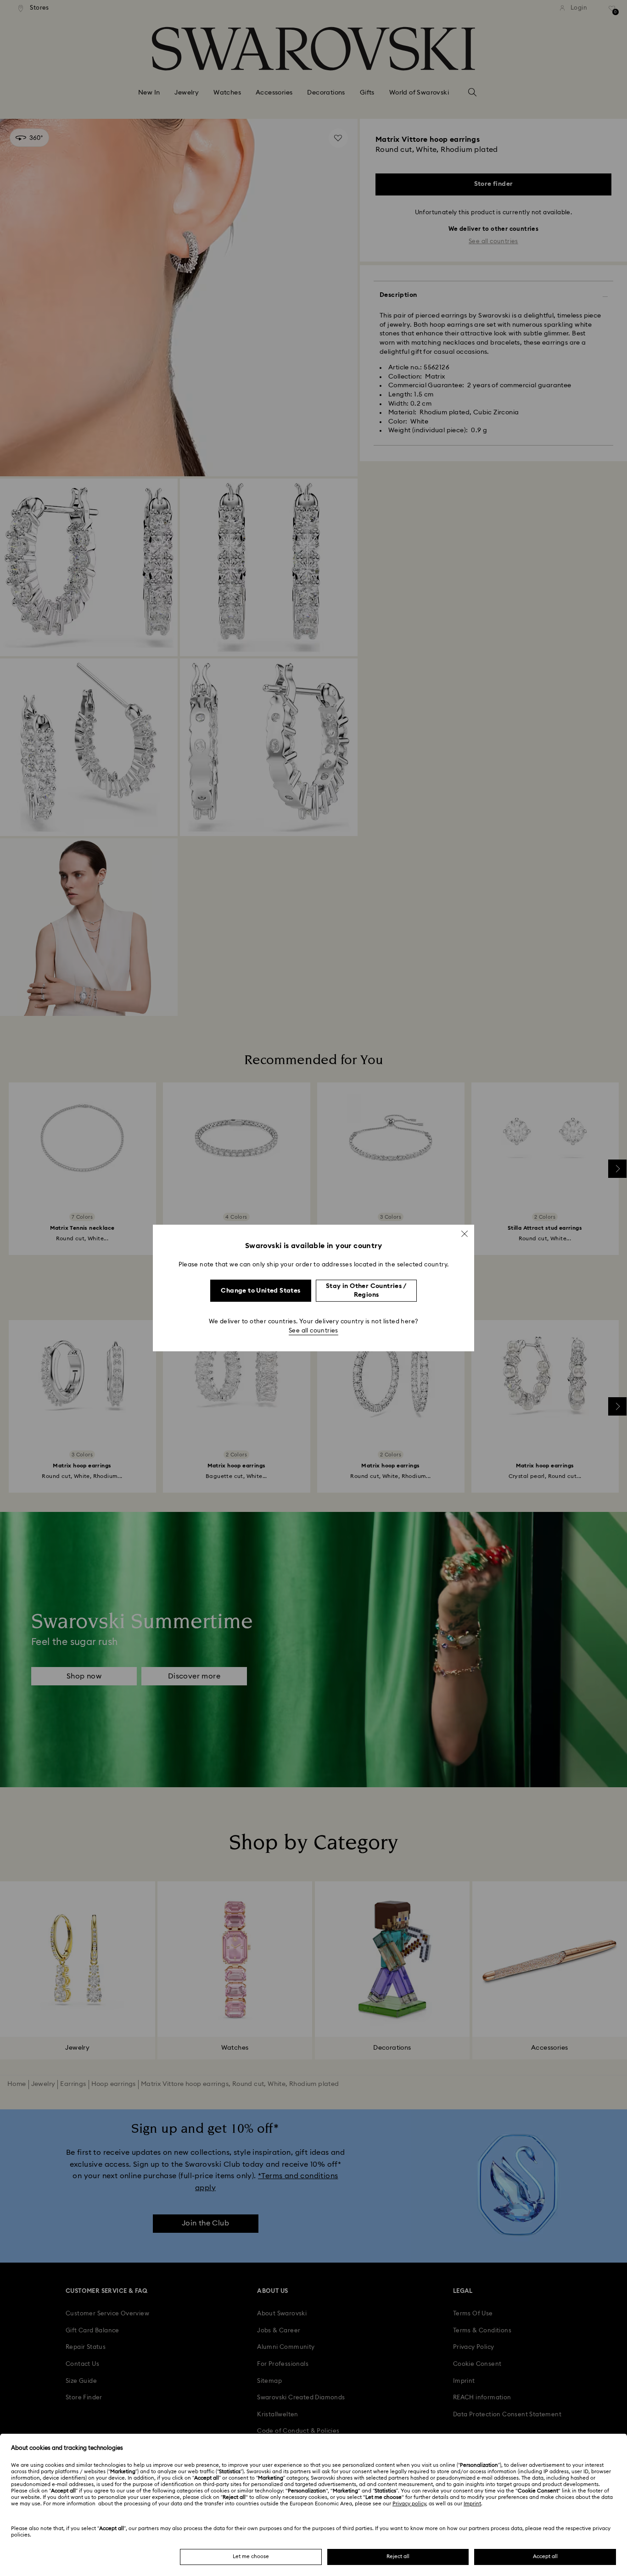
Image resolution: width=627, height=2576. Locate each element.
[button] (465, 1234)
